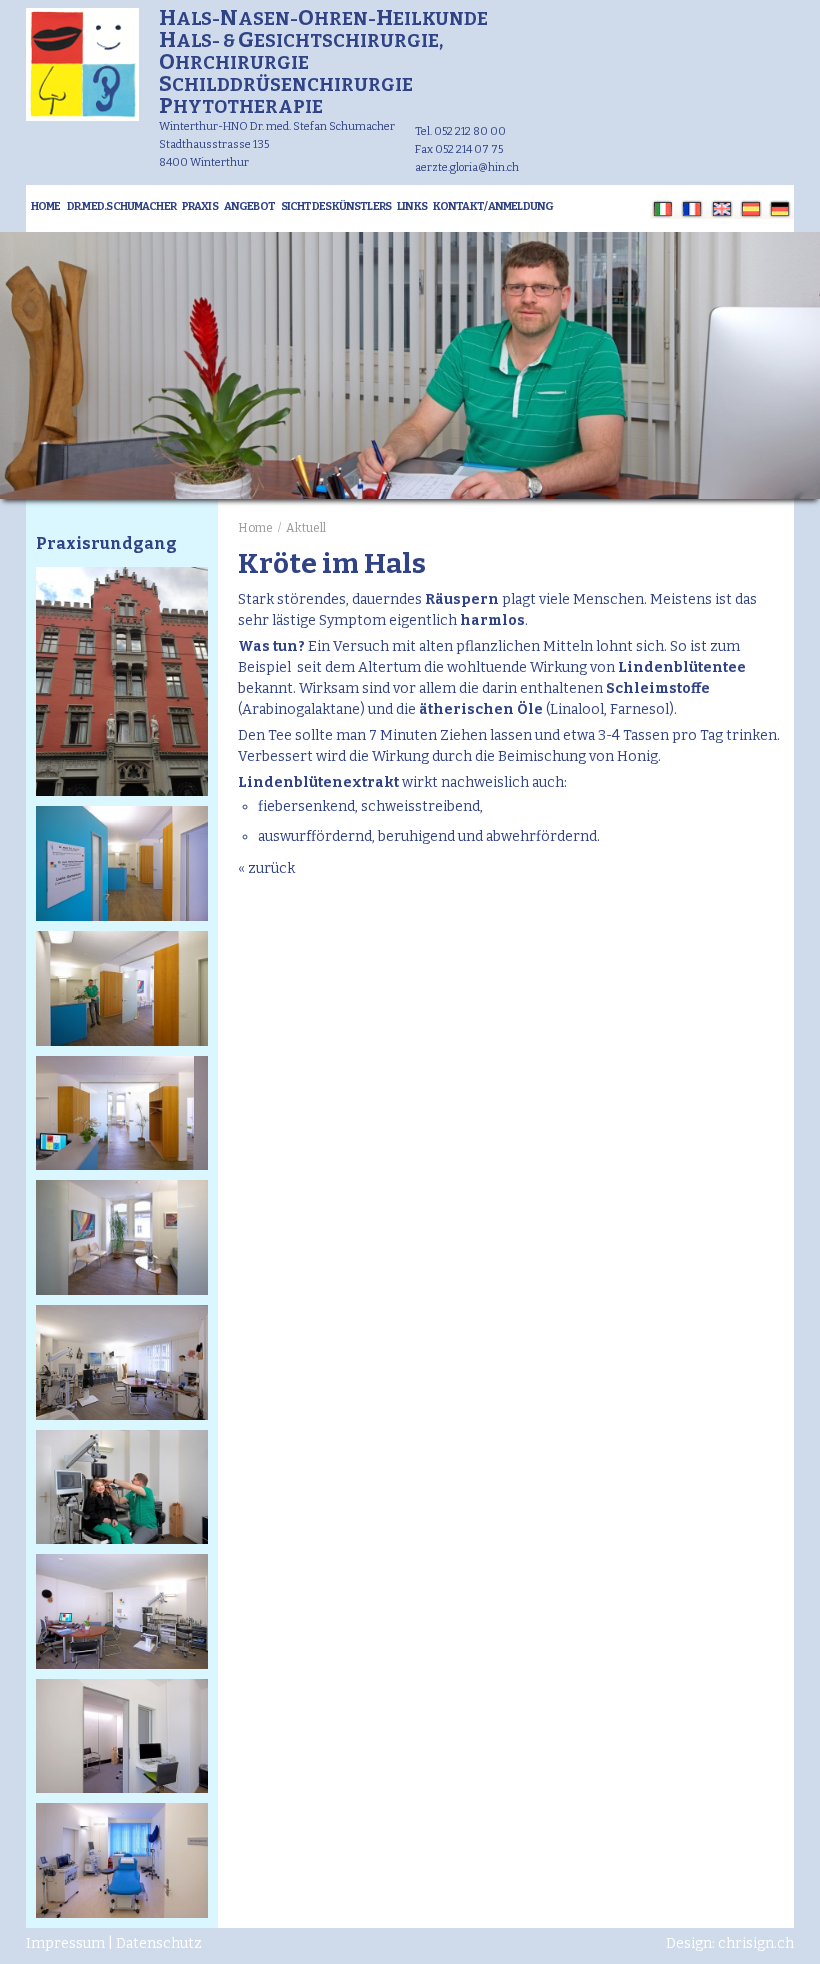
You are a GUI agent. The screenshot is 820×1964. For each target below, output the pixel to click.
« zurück (266, 868)
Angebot (249, 206)
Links (412, 206)
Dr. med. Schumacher (121, 206)
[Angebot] (82, 116)
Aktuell (306, 528)
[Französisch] (692, 209)
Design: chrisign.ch (730, 1943)
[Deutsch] (780, 209)
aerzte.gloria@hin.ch (467, 167)
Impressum (65, 1943)
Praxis (200, 206)
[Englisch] (722, 209)
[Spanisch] (751, 209)
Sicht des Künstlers (336, 206)
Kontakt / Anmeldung (493, 206)
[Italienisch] (663, 209)
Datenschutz (159, 1943)
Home (46, 206)
